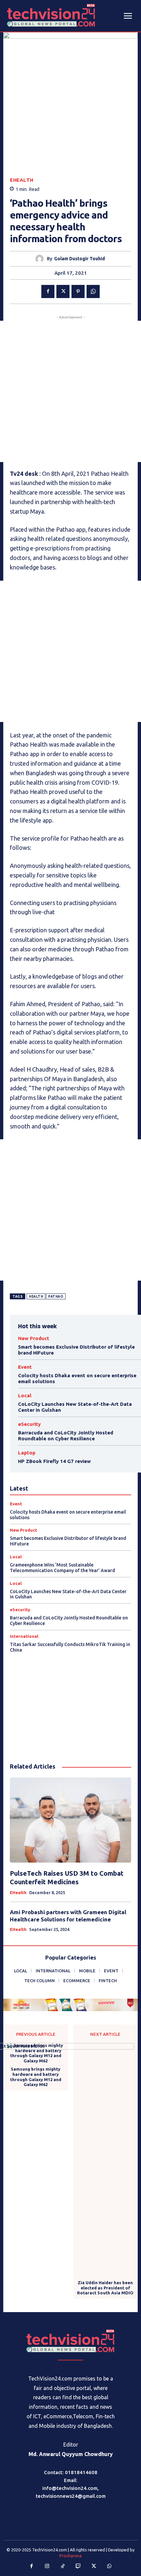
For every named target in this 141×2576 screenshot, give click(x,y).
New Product (34, 1338)
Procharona (70, 2556)
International (24, 1636)
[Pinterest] (78, 291)
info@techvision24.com (70, 2488)
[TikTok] (63, 2566)
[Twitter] (63, 291)
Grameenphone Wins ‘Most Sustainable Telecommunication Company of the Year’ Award (62, 1568)
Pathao (56, 1297)
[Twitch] (78, 2566)
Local (25, 1395)
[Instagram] (47, 2566)
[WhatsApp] (93, 291)
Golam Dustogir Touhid (80, 259)
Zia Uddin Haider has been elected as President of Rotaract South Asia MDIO (105, 2288)
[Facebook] (48, 291)
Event (25, 1367)
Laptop (27, 1453)
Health (36, 1297)
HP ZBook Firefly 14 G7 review (54, 1461)
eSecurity (29, 1424)
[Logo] (70, 2341)
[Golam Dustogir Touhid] (41, 259)
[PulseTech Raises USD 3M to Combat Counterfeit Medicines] (70, 1820)
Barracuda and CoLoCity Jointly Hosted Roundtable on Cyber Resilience (66, 1436)
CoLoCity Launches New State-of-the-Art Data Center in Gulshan (68, 1594)
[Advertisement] (70, 391)
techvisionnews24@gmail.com (71, 2496)
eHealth (22, 180)
